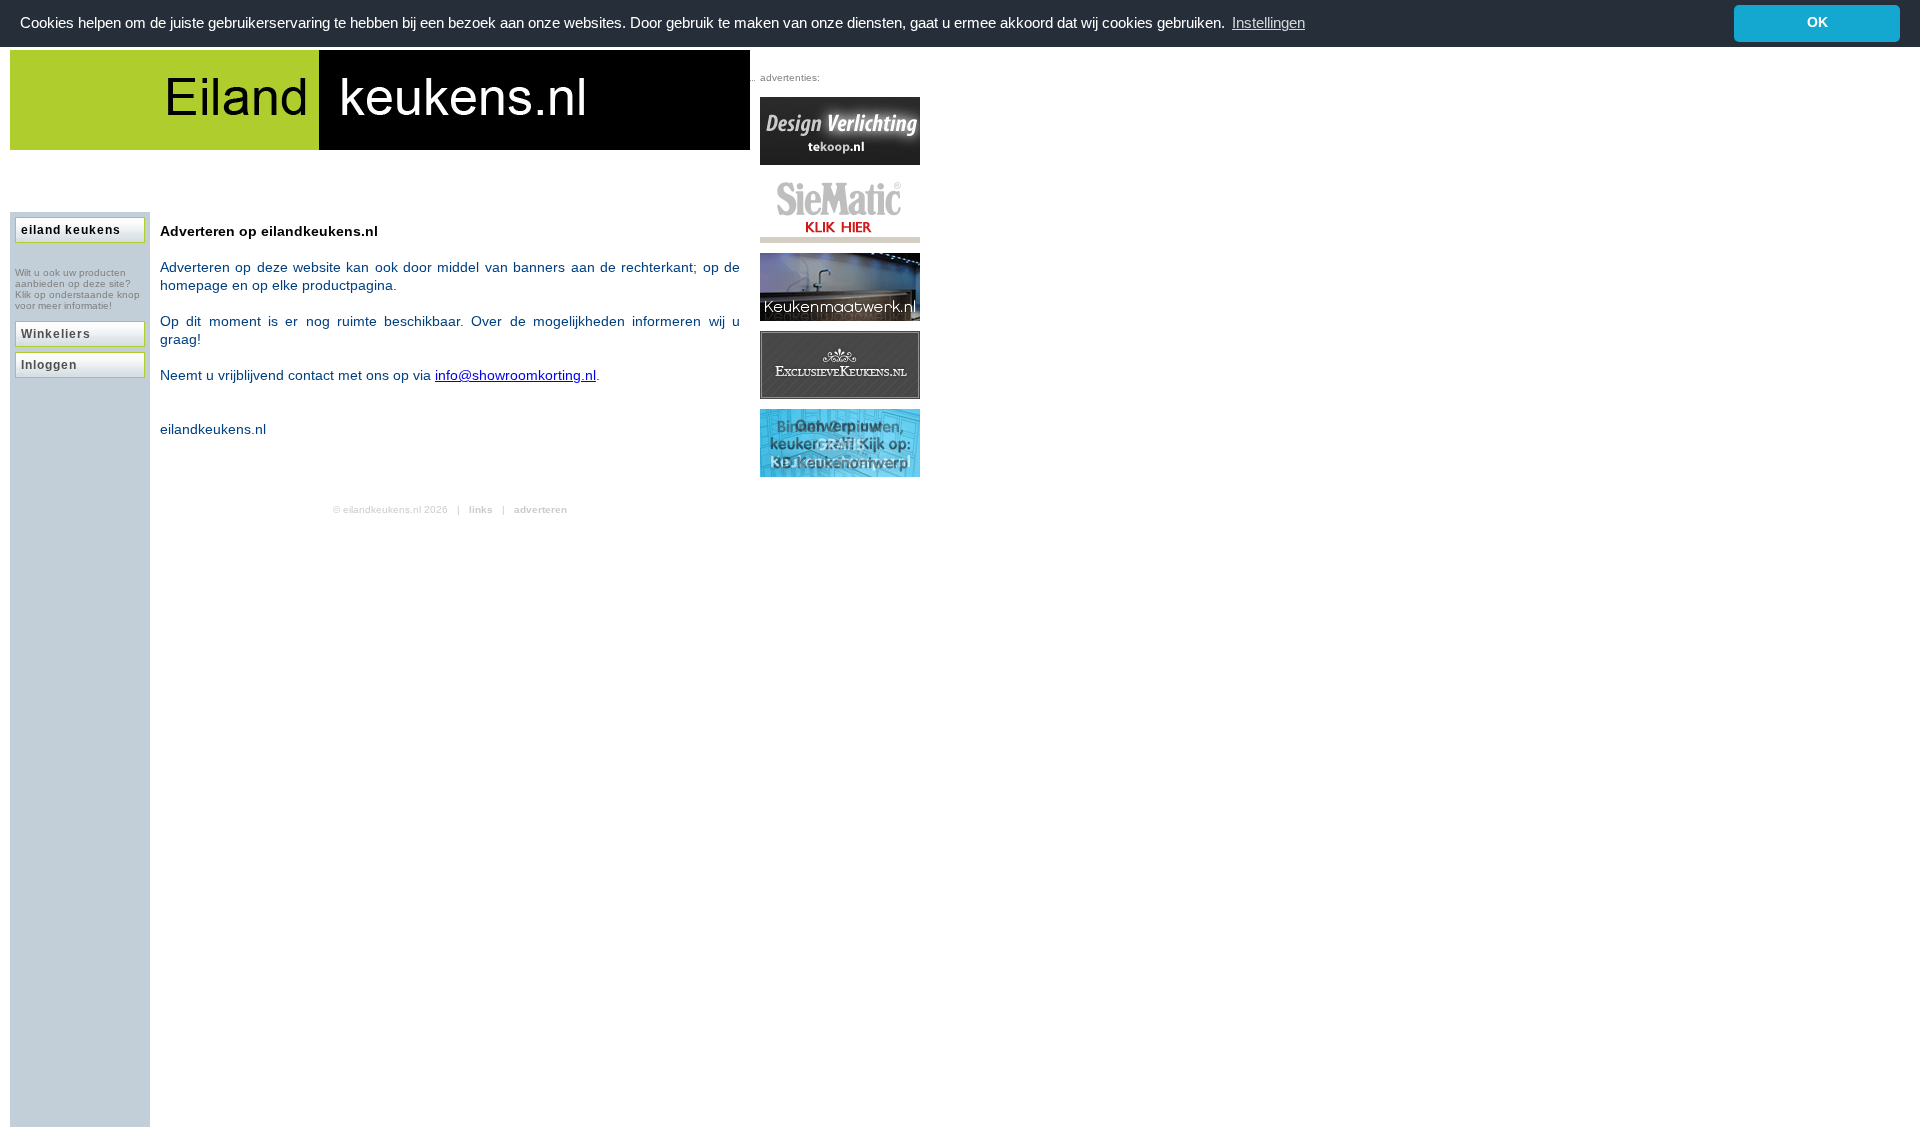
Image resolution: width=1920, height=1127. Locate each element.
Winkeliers (56, 334)
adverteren (540, 509)
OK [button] (1817, 22)
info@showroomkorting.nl (515, 375)
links (481, 509)
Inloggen (49, 365)
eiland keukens (71, 230)
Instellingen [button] (1268, 22)
